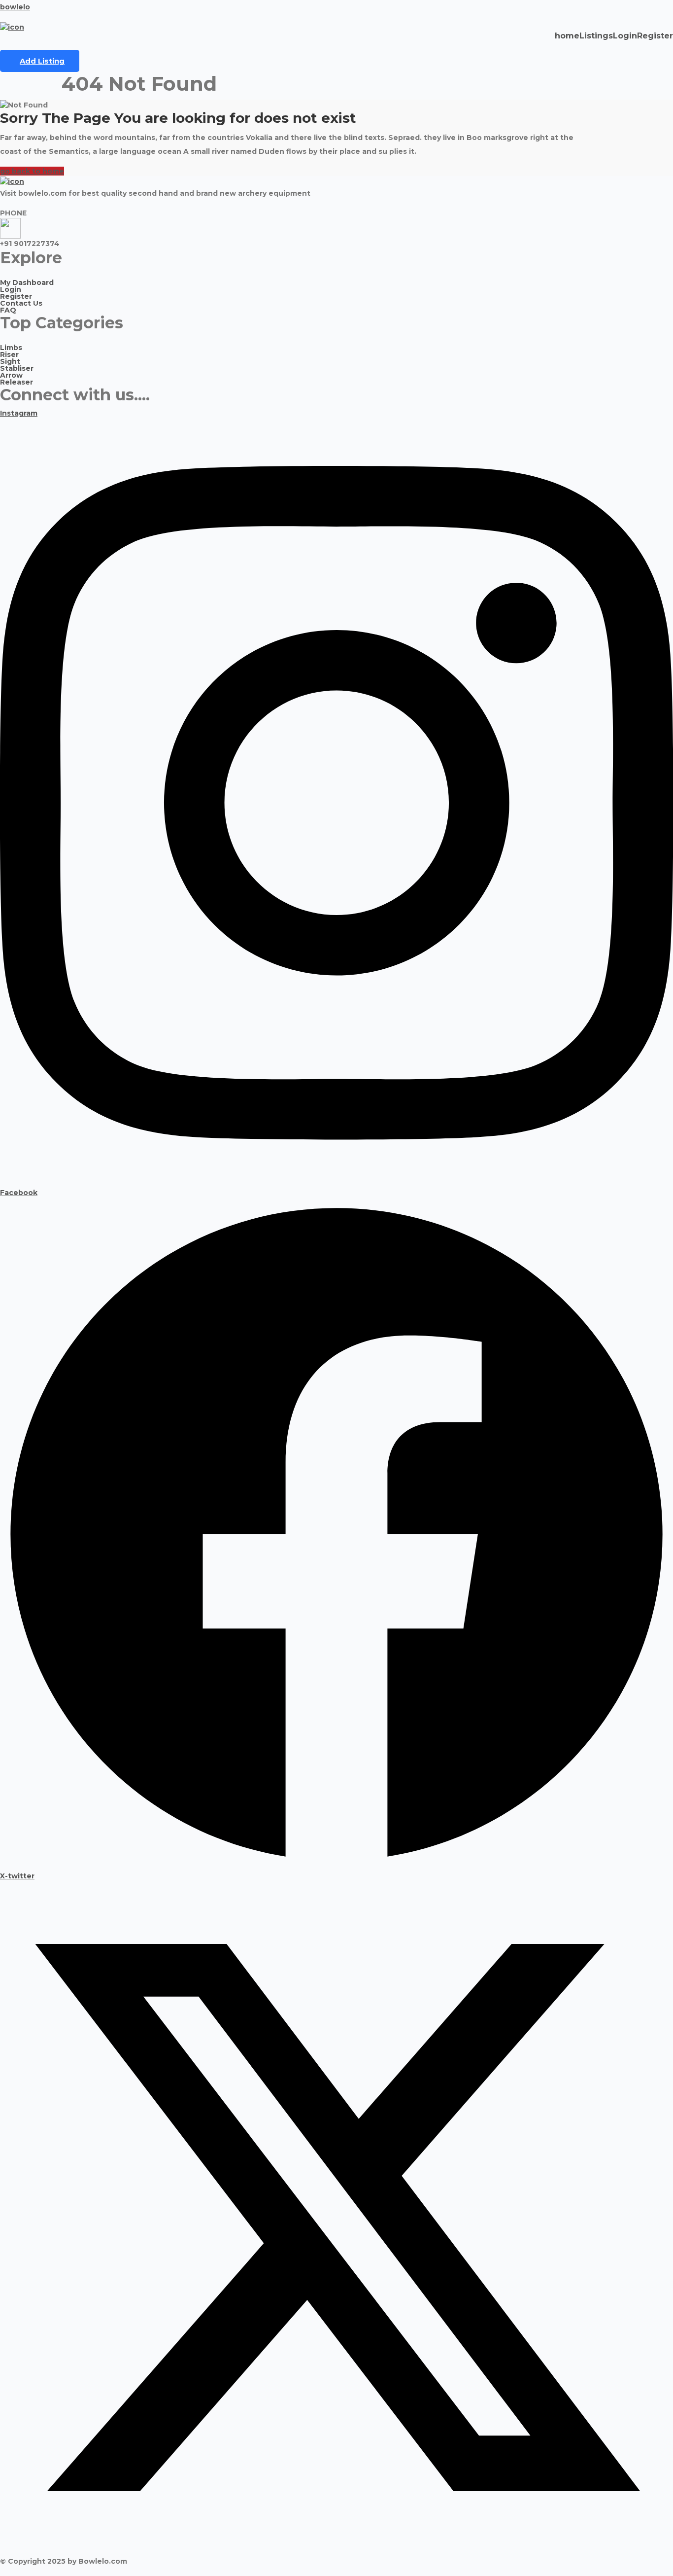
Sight (10, 361)
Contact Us (21, 303)
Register (655, 36)
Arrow (11, 375)
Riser (9, 354)
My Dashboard (27, 282)
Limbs (11, 348)
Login (625, 36)
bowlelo (15, 7)
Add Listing (42, 61)
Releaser (17, 382)
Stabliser (17, 368)
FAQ (8, 310)
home (567, 36)
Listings (596, 36)
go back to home (32, 171)
